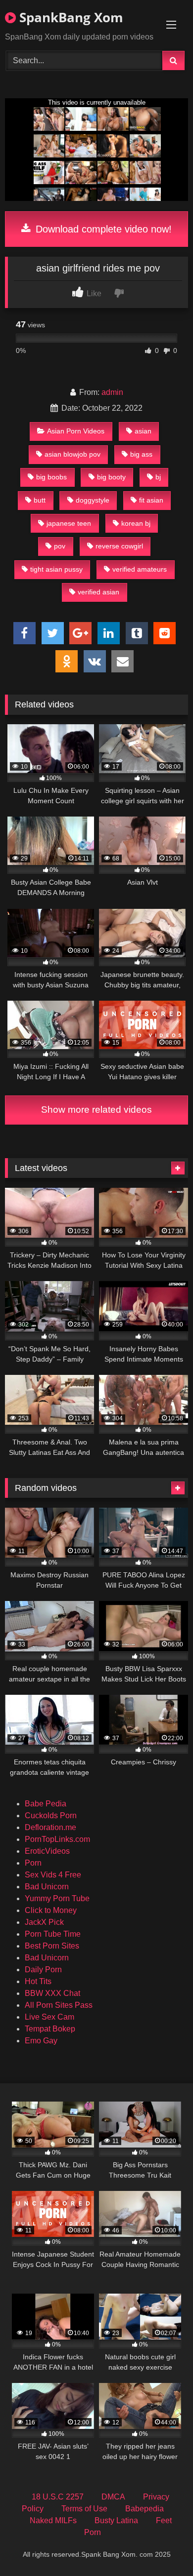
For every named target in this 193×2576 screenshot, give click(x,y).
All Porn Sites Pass (59, 2005)
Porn (33, 1863)
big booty (111, 477)
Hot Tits (38, 1981)
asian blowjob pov (72, 454)
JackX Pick (44, 1922)
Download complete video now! (102, 229)
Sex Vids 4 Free (53, 1875)
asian (143, 431)
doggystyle (93, 500)
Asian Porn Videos (76, 431)
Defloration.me (50, 1827)
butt (40, 500)
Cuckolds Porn (51, 1815)
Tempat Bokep (50, 2029)
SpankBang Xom (70, 17)
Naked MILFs (53, 2520)
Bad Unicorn (47, 1887)
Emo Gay (41, 2041)
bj (158, 477)
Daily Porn (43, 1970)
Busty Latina (116, 2520)
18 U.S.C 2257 (58, 2497)
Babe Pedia (46, 1804)
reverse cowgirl (119, 546)
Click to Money (51, 1910)
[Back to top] (162, 2547)
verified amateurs (140, 569)
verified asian (98, 592)
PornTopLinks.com (57, 1839)
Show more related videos (96, 1110)
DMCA (113, 2497)
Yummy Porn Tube (57, 1898)
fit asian (151, 500)
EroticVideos (47, 1851)
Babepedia (145, 2509)
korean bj (136, 523)
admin (112, 392)
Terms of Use (84, 2509)
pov (60, 546)
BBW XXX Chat (52, 1993)
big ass (141, 454)
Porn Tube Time (53, 1934)
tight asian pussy (56, 569)
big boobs (51, 477)
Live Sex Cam (49, 2017)
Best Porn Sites (52, 1946)
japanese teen (69, 523)
